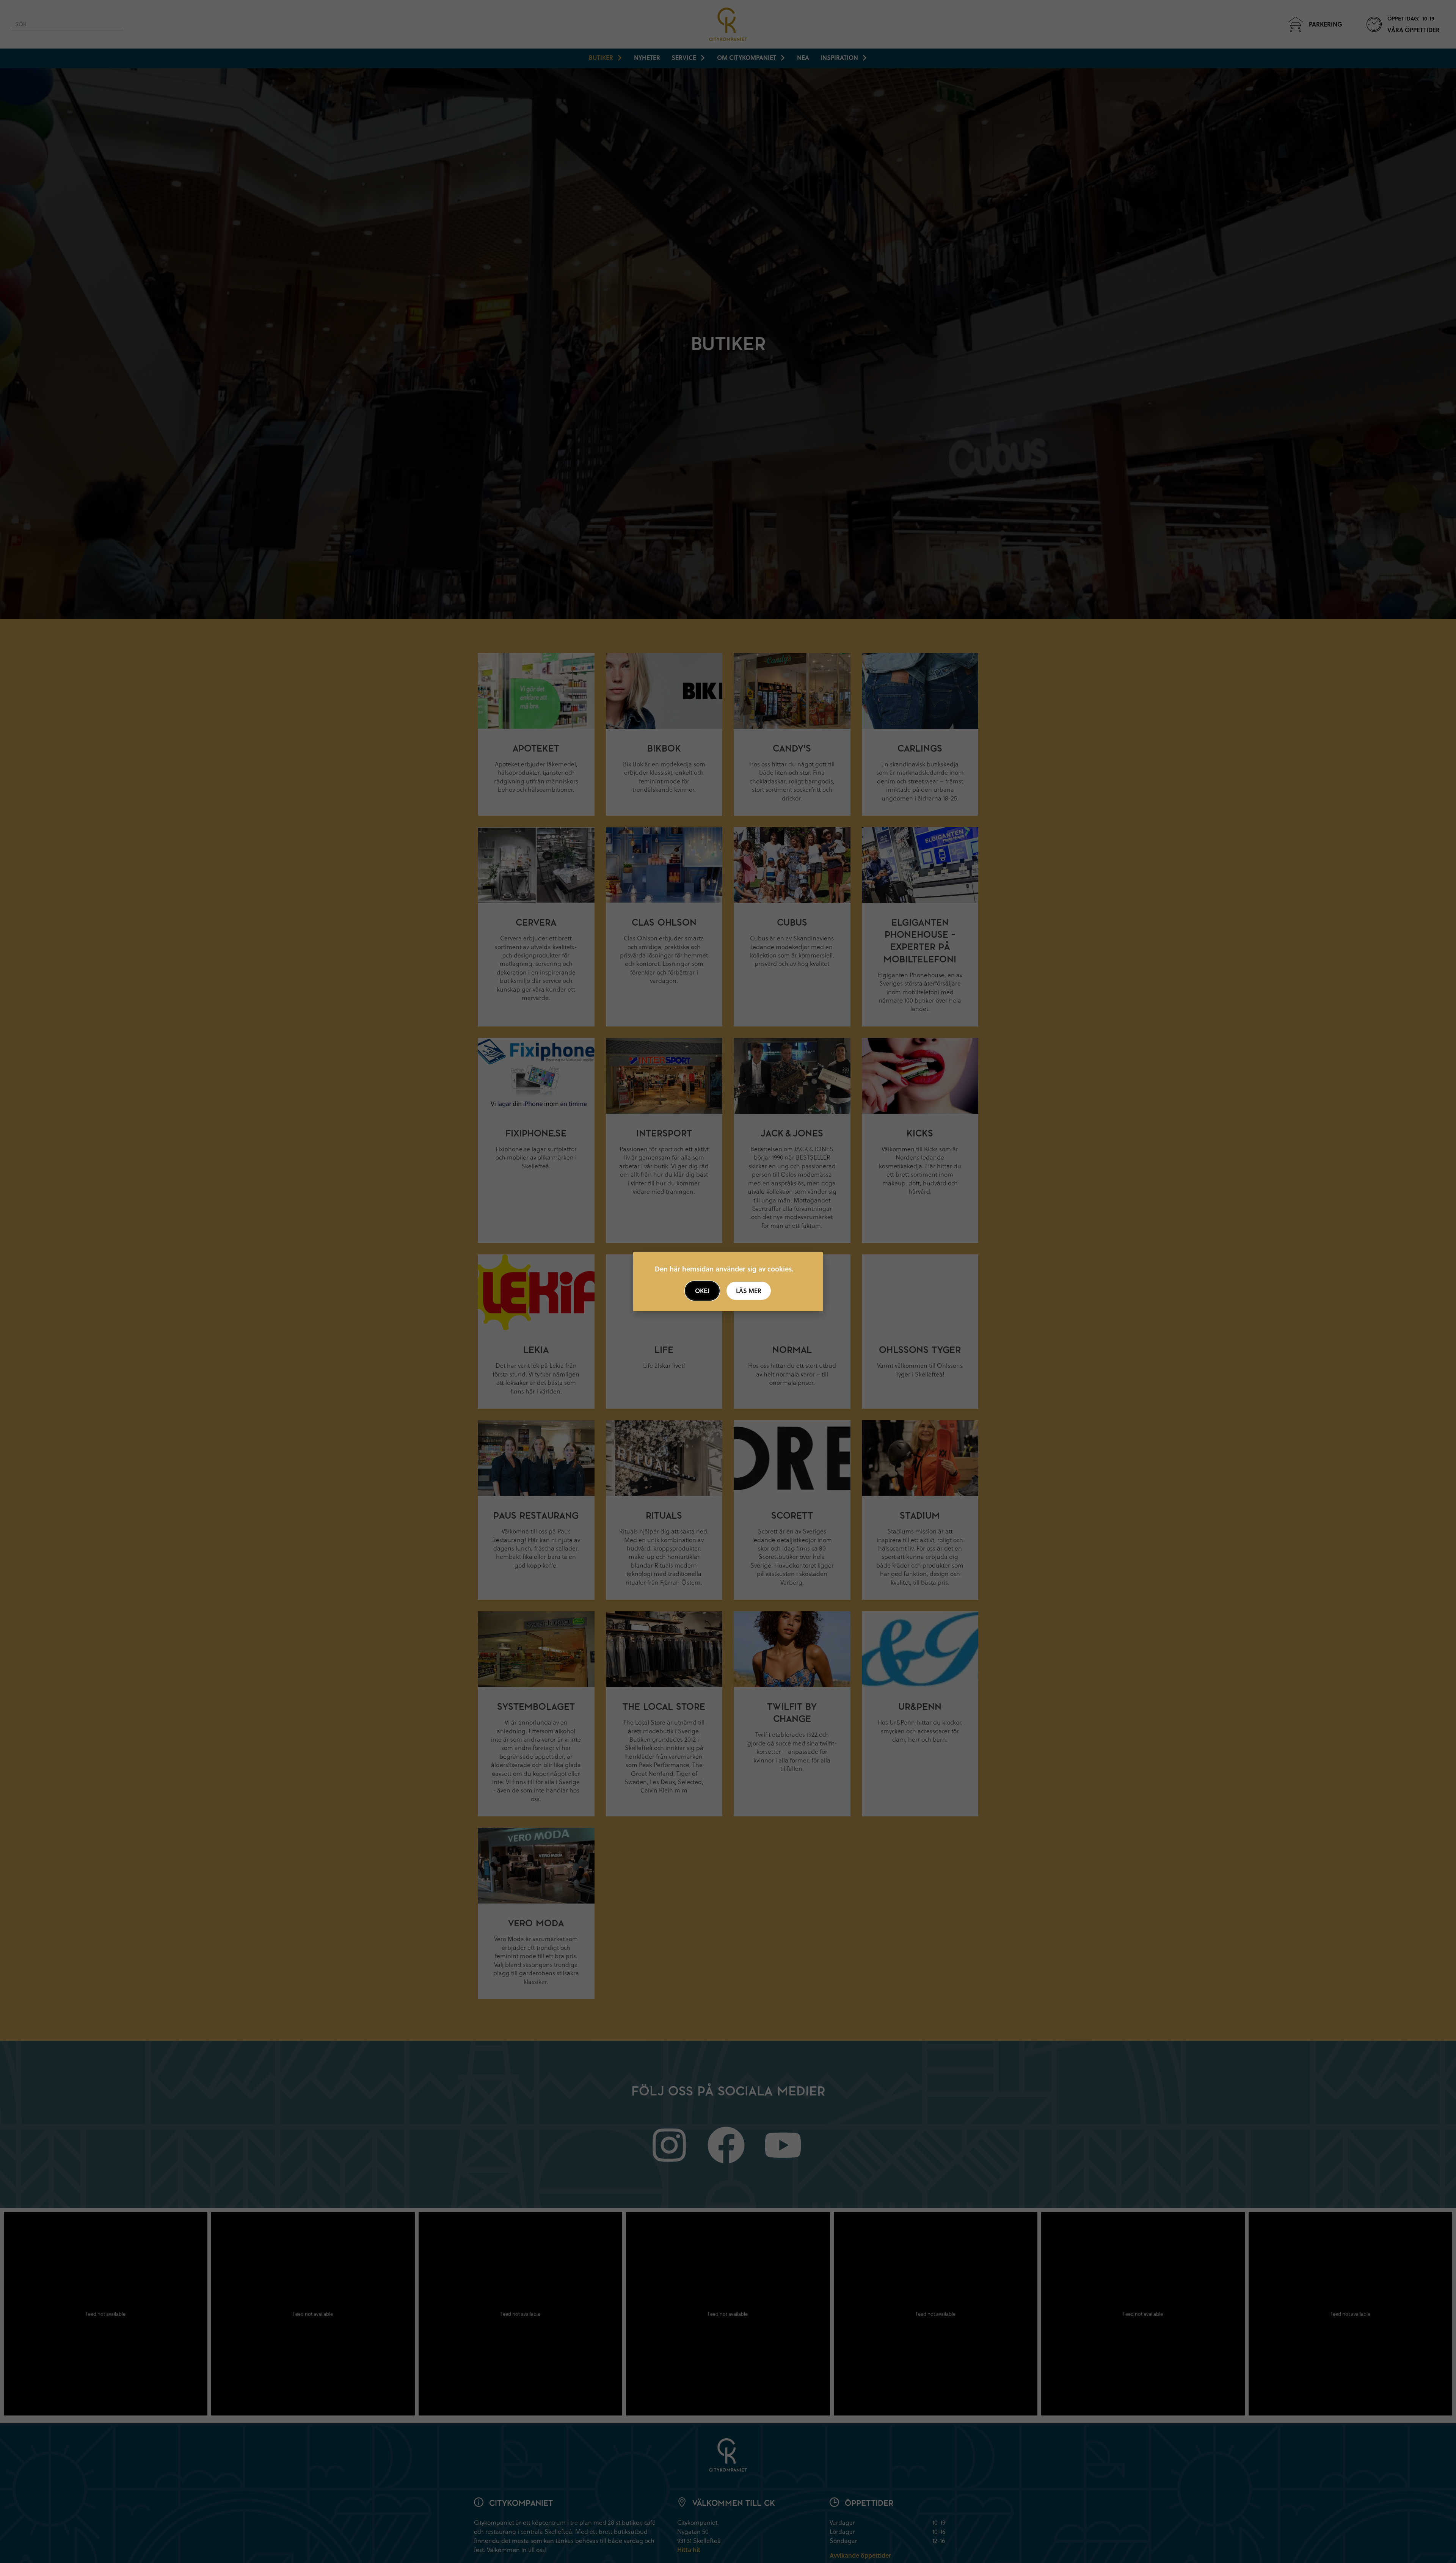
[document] (728, 1281)
